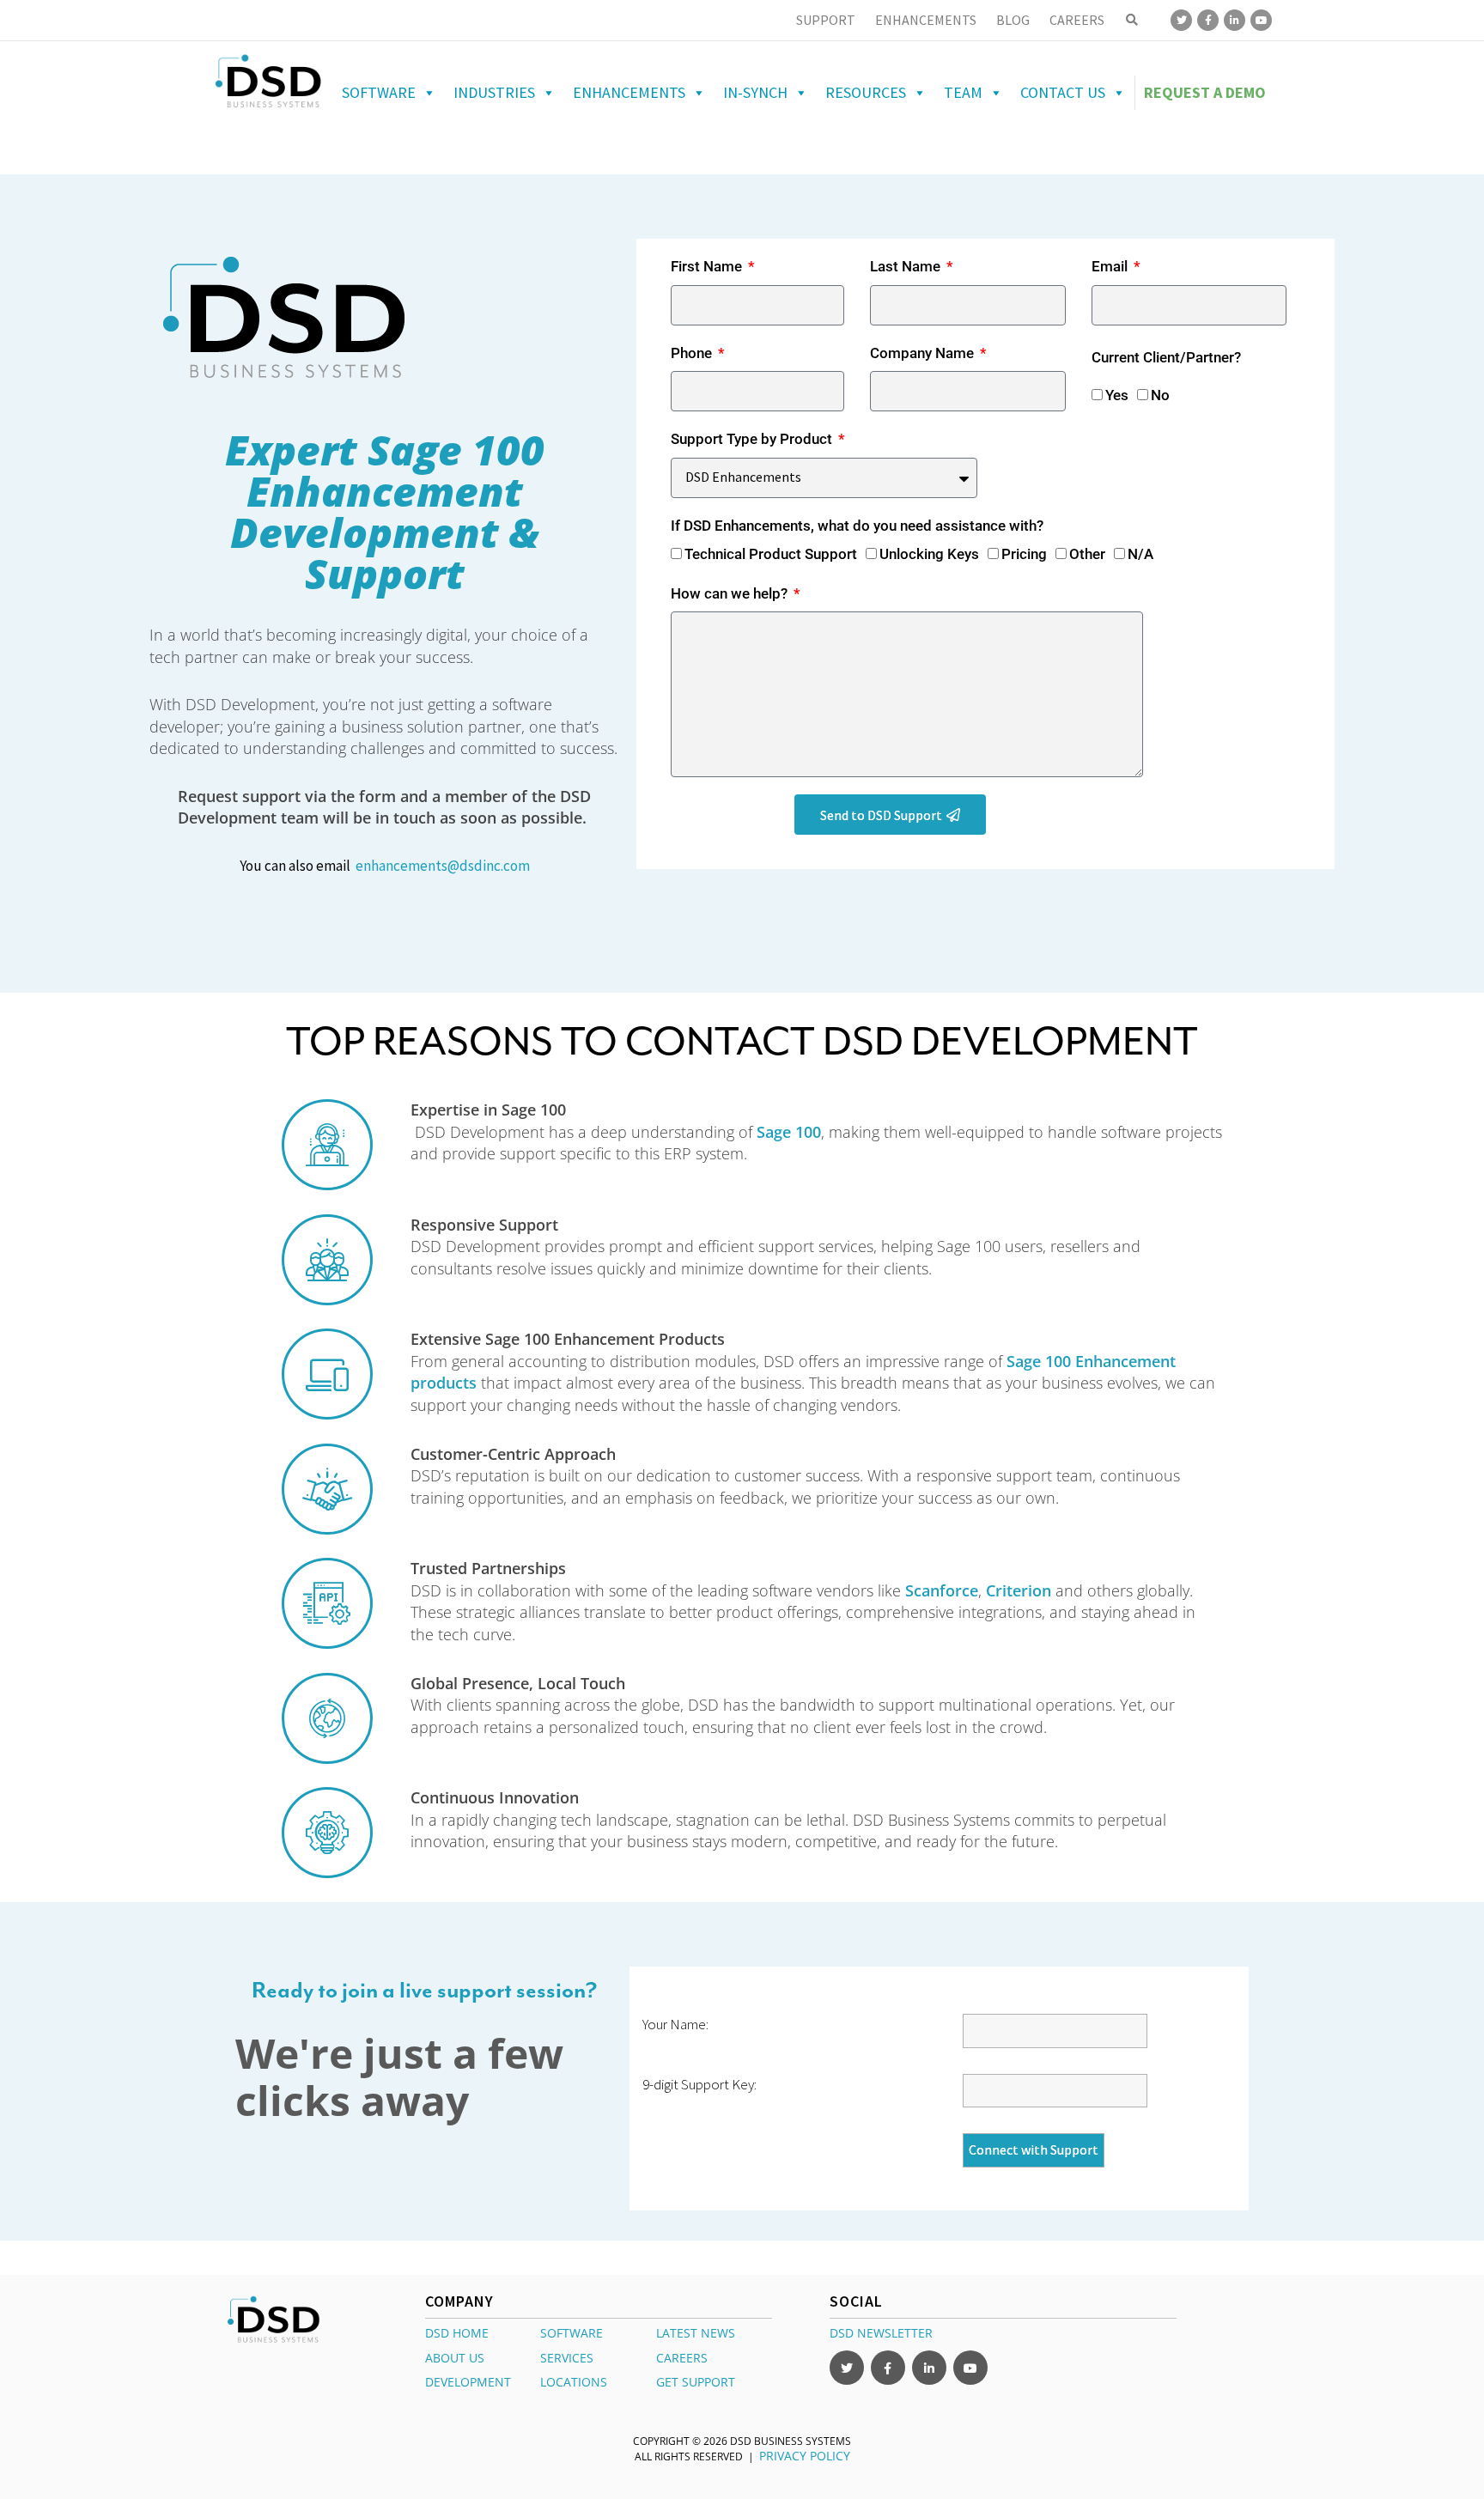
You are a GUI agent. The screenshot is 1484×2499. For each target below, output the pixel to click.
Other (1087, 554)
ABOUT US (455, 2358)
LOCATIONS (574, 2382)
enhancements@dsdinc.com (443, 866)
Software (379, 92)
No (1160, 395)
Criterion (1019, 1590)
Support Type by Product (753, 439)
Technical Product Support (771, 554)
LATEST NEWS (696, 2333)
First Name (708, 266)
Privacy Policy (805, 2456)
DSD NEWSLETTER (881, 2333)
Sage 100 (789, 1132)
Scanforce (942, 1590)
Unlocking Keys (929, 554)
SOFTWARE (572, 2333)
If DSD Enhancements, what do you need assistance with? (857, 526)
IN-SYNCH (755, 92)
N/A (1140, 554)
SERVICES (567, 2358)
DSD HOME (457, 2333)
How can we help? (731, 593)
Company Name (924, 353)
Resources (866, 92)
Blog (1013, 20)
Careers (1077, 20)
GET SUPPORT (696, 2382)
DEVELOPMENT (468, 2382)
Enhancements (926, 20)
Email (1111, 266)
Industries (494, 92)
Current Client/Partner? (1166, 357)
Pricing (1024, 554)
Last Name (907, 266)
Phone (693, 353)
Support (826, 20)
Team (963, 92)
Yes (1117, 395)
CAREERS (682, 2358)
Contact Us (1063, 92)
